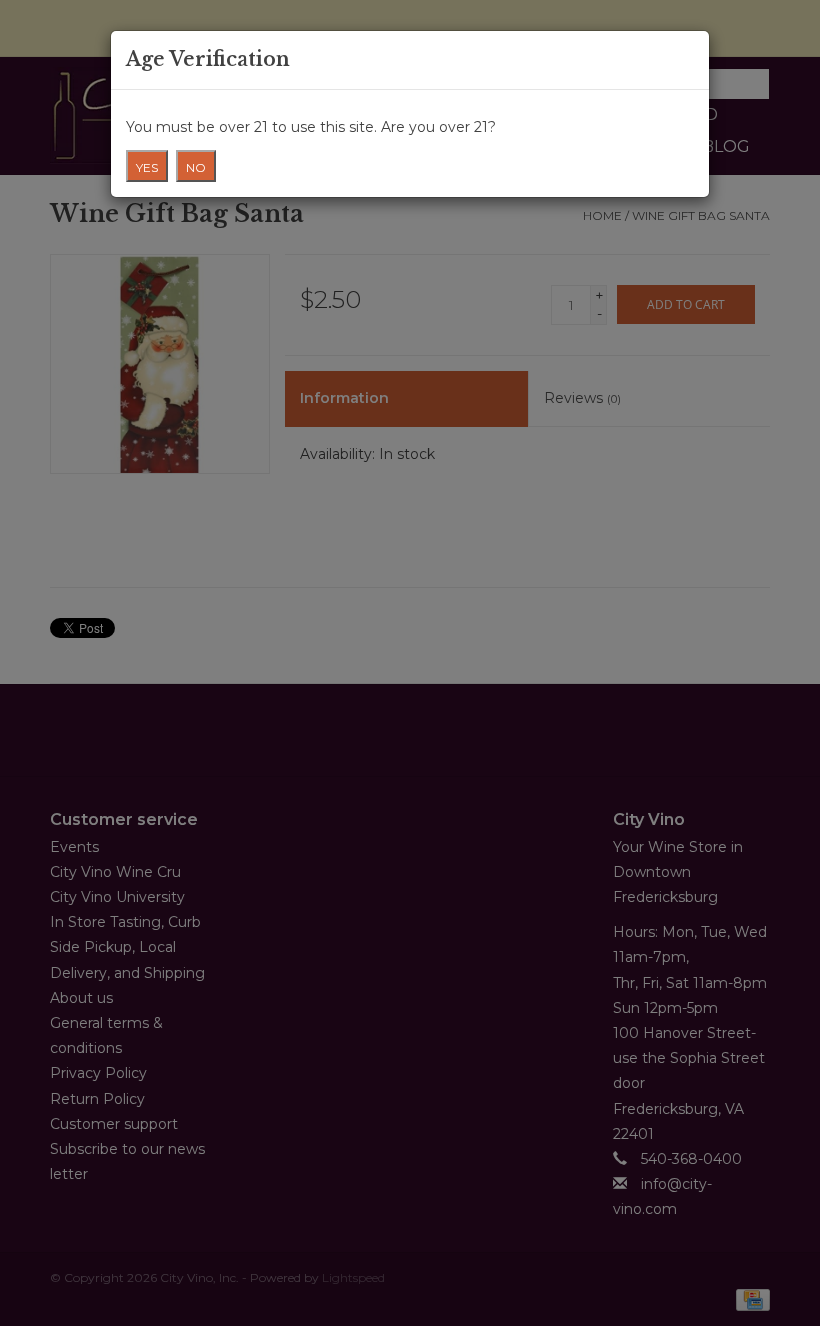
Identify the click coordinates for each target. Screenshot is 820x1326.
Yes (147, 167)
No (196, 167)
